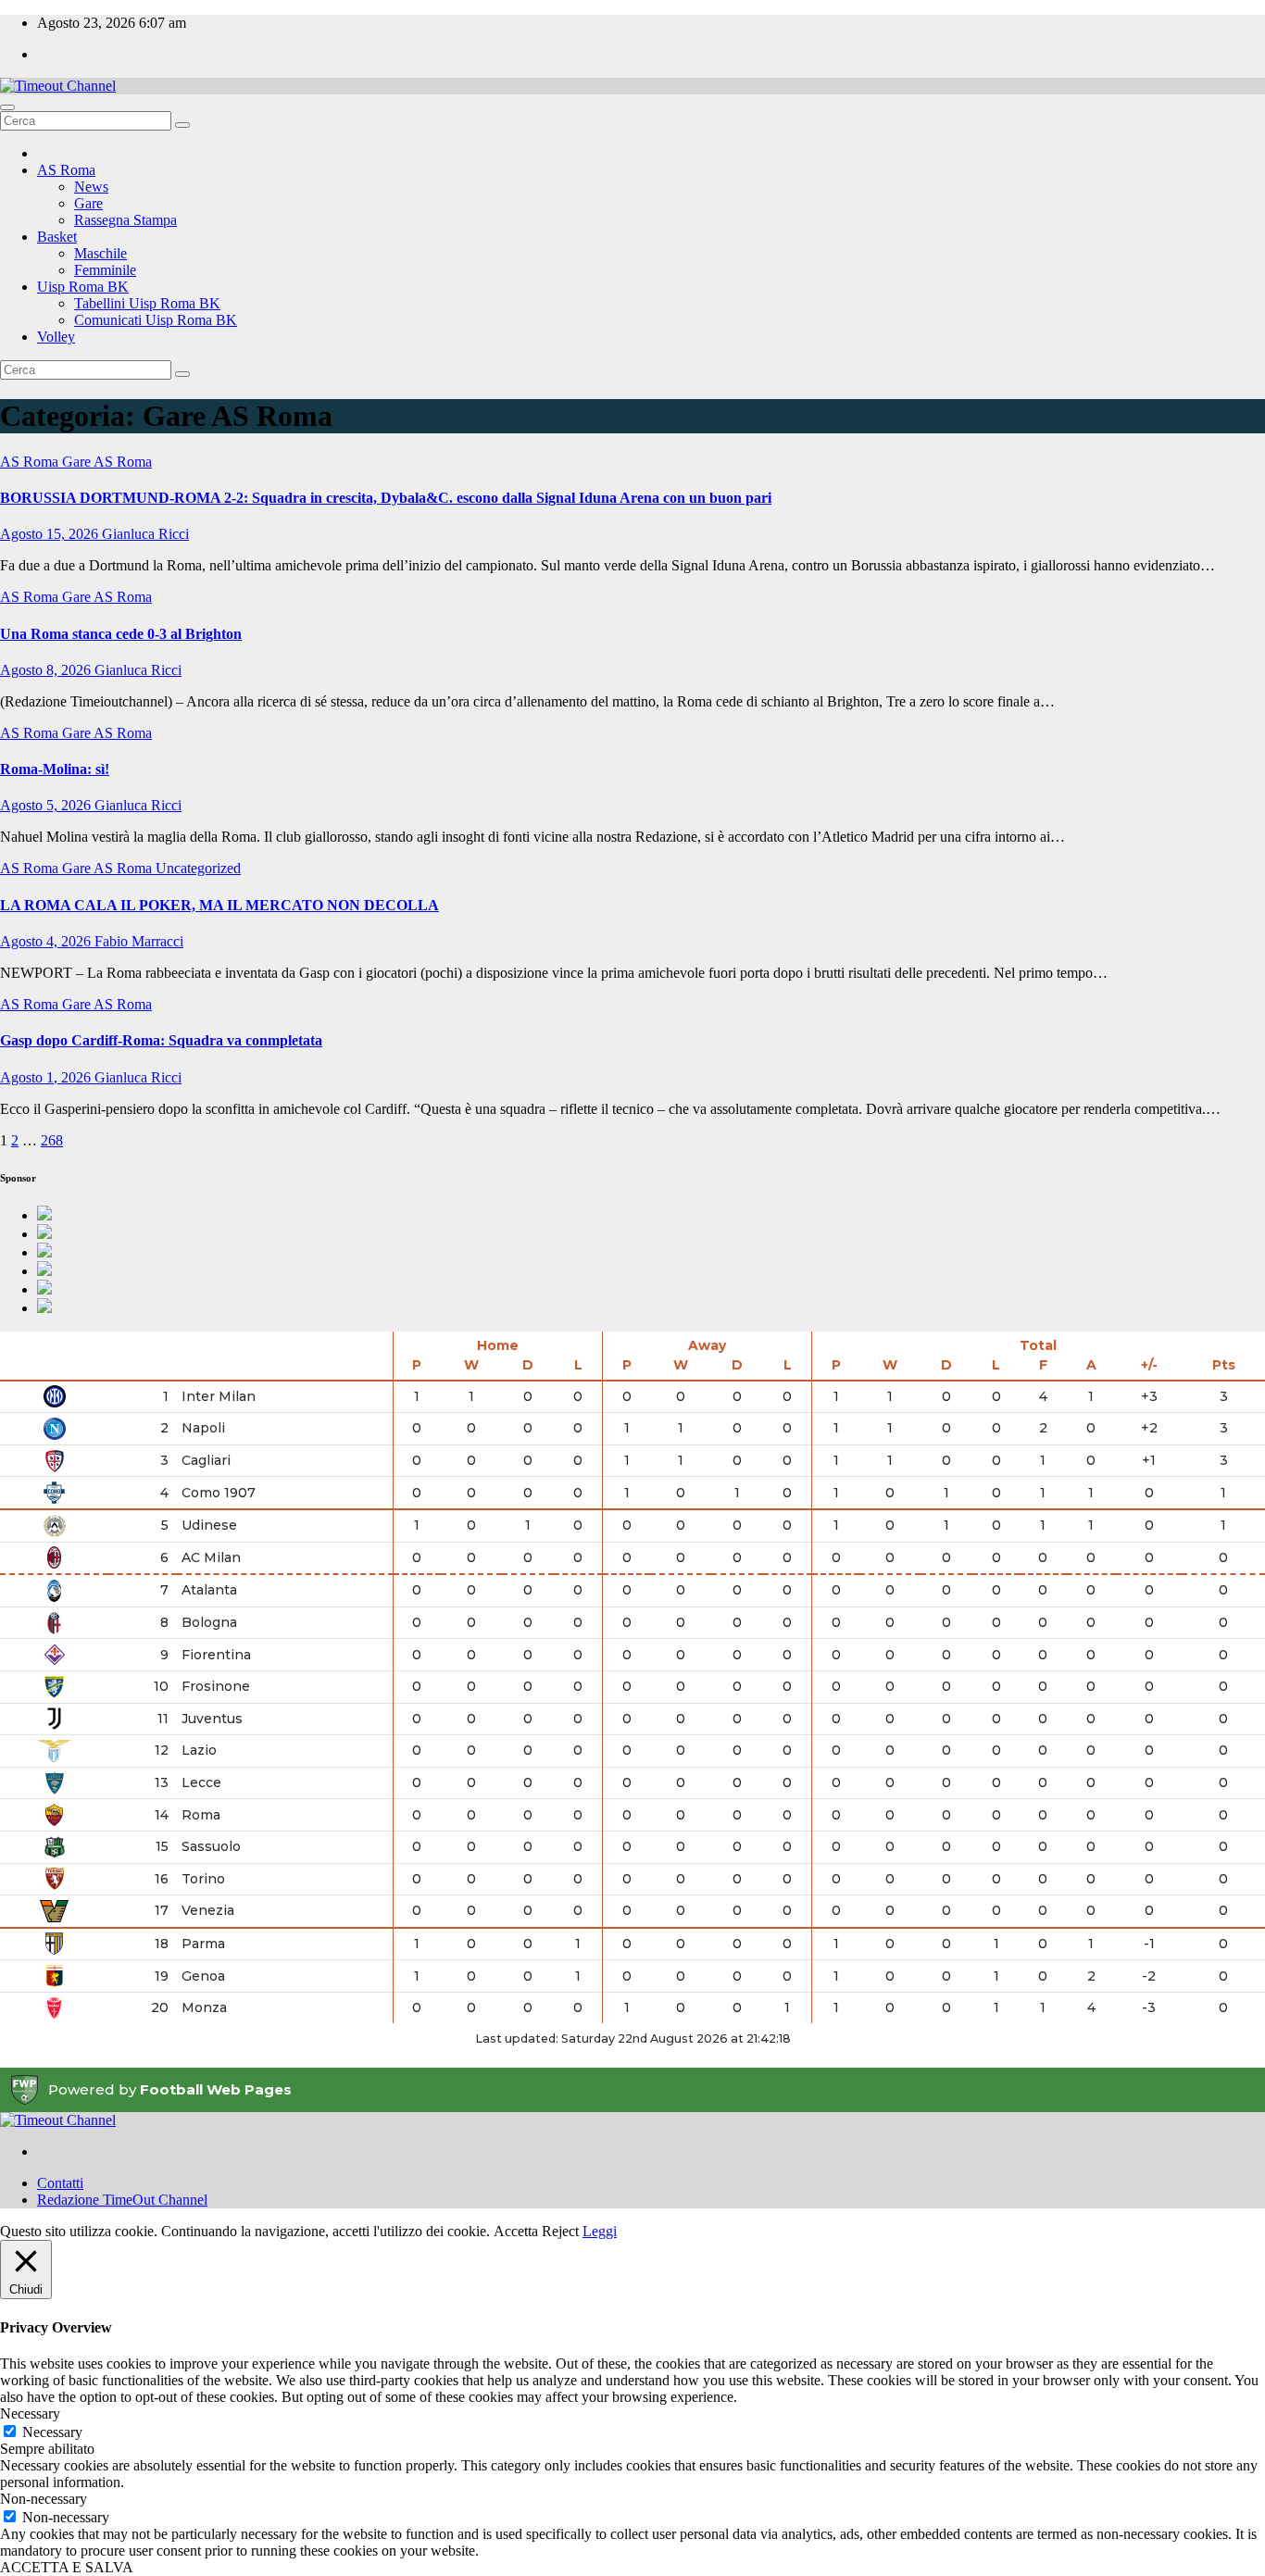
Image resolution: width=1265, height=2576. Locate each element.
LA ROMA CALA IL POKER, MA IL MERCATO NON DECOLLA (219, 905)
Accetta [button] (516, 2231)
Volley (56, 337)
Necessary (52, 2432)
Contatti (60, 2183)
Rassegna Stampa (125, 220)
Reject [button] (560, 2231)
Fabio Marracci (139, 941)
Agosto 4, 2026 (47, 941)
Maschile (100, 253)
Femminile (105, 270)
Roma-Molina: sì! (55, 769)
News (91, 187)
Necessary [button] (30, 2413)
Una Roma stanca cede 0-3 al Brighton (121, 634)
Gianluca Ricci (145, 534)
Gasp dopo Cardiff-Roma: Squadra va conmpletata (161, 1040)
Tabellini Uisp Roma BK (147, 303)
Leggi (600, 2231)
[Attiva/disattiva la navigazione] (7, 107)
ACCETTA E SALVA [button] (67, 2567)
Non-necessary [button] (44, 2499)
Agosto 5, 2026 (47, 805)
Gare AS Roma (107, 462)
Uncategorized (198, 868)
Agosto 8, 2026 (47, 670)
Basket (57, 237)
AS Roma (66, 170)
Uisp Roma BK (83, 287)
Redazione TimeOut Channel (122, 2200)
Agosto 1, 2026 (47, 1077)
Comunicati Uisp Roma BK (156, 320)
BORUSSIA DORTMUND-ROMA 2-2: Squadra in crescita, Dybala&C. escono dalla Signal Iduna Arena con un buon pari (386, 498)
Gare (88, 203)
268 (52, 1140)
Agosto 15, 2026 (51, 534)
